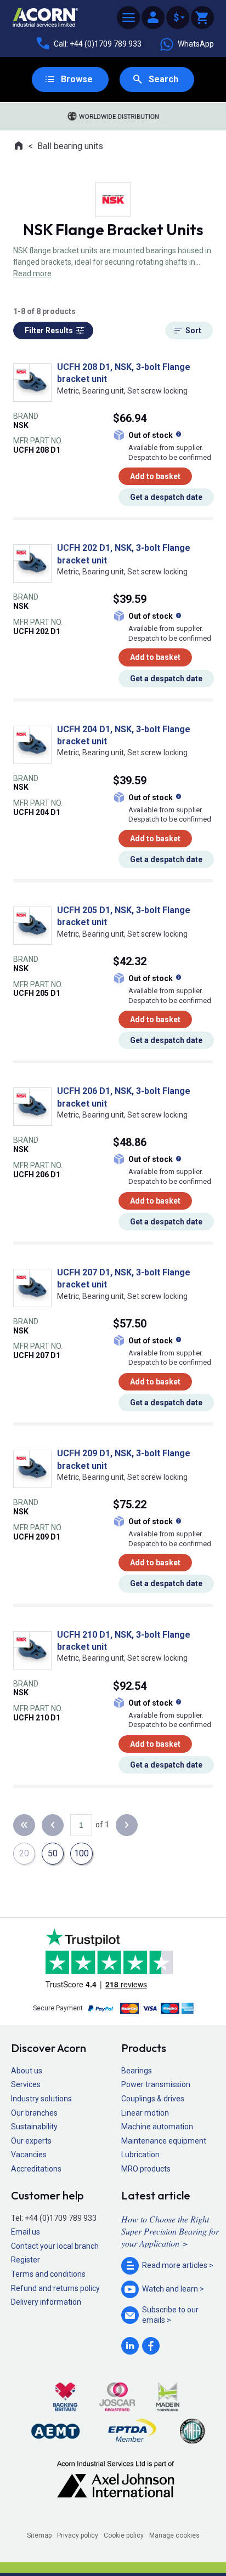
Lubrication (140, 2155)
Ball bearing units (70, 146)
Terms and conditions (48, 2274)
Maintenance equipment (164, 2141)
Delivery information (46, 2302)
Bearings (137, 2071)
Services (26, 2084)
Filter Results (49, 330)
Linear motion (145, 2113)
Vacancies (29, 2155)
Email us (26, 2232)
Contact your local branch (55, 2246)
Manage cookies (174, 2535)
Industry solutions (41, 2099)
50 (53, 1853)
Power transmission (156, 2084)
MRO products (146, 2169)
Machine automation (157, 2127)
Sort (193, 330)
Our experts (31, 2141)
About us (27, 2071)
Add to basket (155, 476)
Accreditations (36, 2169)
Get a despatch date (166, 497)
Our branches (34, 2113)
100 (81, 1853)
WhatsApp (196, 44)
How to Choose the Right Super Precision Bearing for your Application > (170, 2231)
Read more (32, 273)
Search (163, 79)
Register (26, 2260)
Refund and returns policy (55, 2288)
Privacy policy (78, 2535)
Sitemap (39, 2535)
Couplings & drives (153, 2099)
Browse (77, 79)
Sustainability (34, 2127)
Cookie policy (124, 2535)
